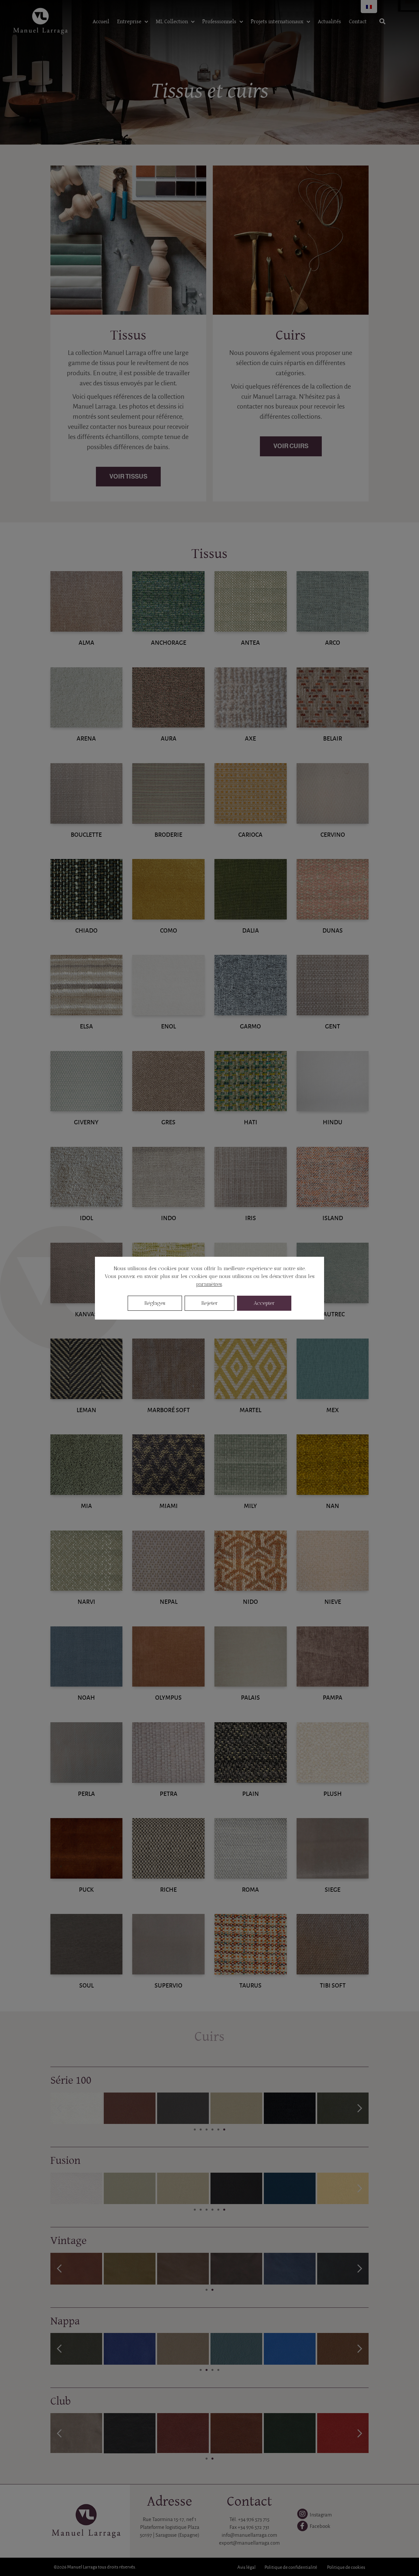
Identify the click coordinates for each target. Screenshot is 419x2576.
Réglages (155, 1303)
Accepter (264, 1303)
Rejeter (209, 1303)
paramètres (209, 1284)
